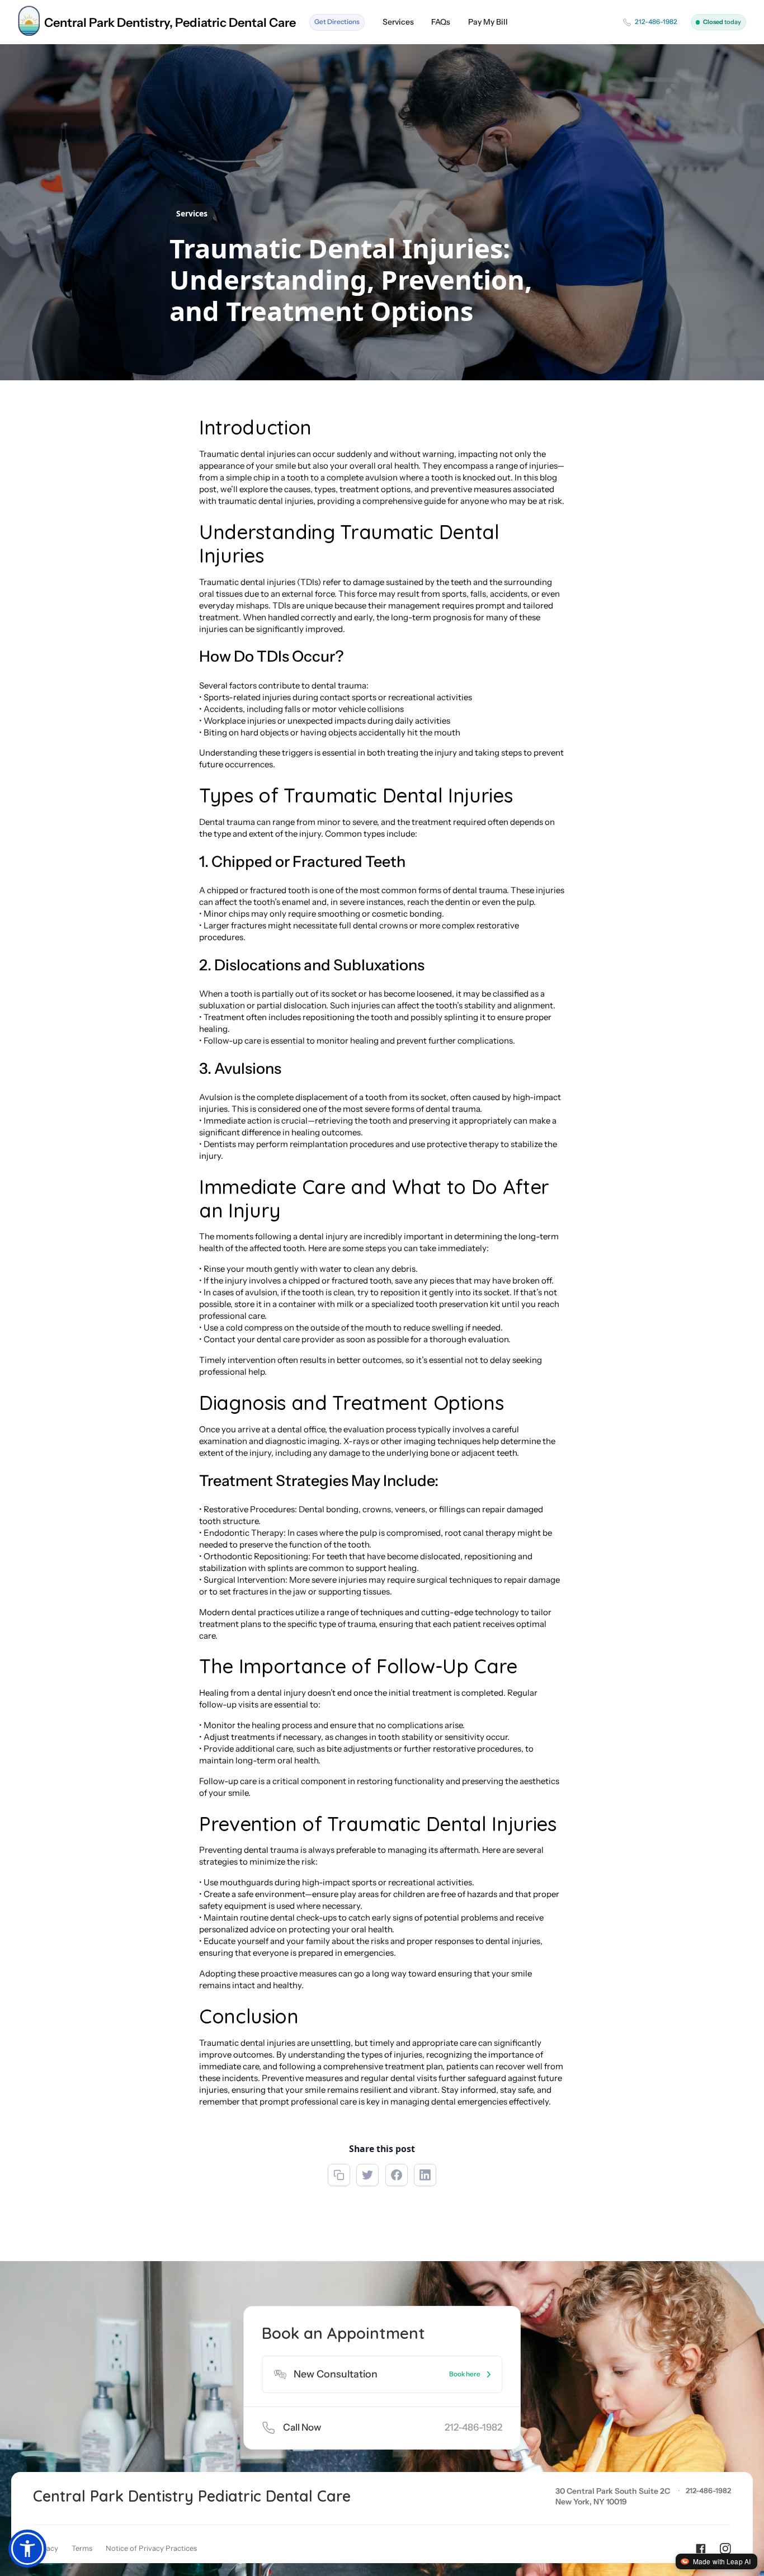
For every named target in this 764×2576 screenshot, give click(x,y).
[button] (27, 2549)
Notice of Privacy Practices (151, 2548)
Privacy (46, 2548)
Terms (82, 2548)
